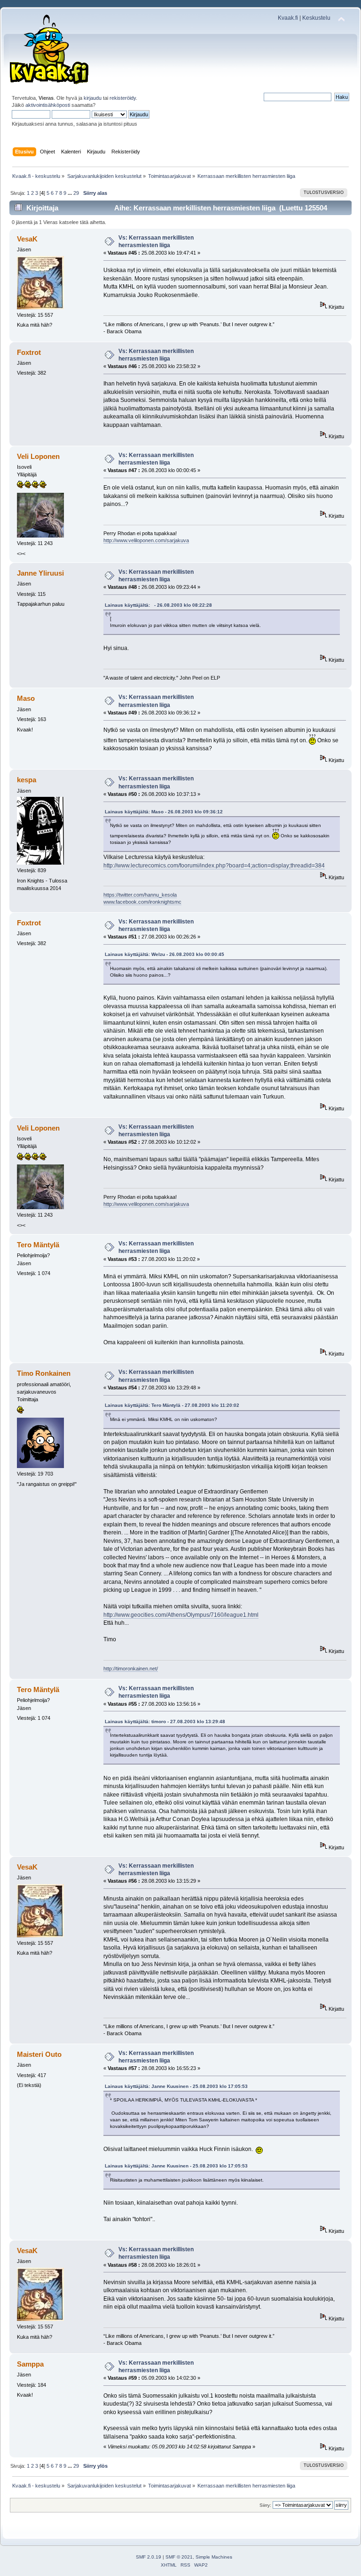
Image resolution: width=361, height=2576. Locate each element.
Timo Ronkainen (44, 1373)
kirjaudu (93, 98)
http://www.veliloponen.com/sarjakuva (146, 540)
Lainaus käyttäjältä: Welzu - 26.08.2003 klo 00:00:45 (165, 954)
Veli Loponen (38, 456)
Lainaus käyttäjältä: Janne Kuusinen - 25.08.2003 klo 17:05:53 (176, 2086)
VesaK (27, 239)
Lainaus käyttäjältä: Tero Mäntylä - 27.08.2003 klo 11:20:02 (172, 1405)
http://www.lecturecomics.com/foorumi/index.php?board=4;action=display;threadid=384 (214, 866)
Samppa (30, 2364)
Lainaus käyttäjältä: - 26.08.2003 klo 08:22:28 (158, 605)
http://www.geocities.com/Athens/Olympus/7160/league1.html (181, 1615)
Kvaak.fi (288, 18)
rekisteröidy (123, 98)
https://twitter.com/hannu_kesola (140, 895)
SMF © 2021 (179, 2557)
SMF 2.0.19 (149, 2557)
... (71, 193)
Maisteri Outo (39, 2054)
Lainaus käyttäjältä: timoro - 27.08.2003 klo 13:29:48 (165, 1721)
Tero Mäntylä (38, 1245)
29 (76, 193)
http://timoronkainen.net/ (131, 1669)
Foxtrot (29, 352)
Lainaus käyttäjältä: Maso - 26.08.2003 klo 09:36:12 (164, 812)
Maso (26, 698)
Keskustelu (316, 18)
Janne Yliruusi (40, 573)
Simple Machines (214, 2557)
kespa (27, 780)
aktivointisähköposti (48, 105)
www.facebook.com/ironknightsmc (142, 902)
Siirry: (265, 2505)
